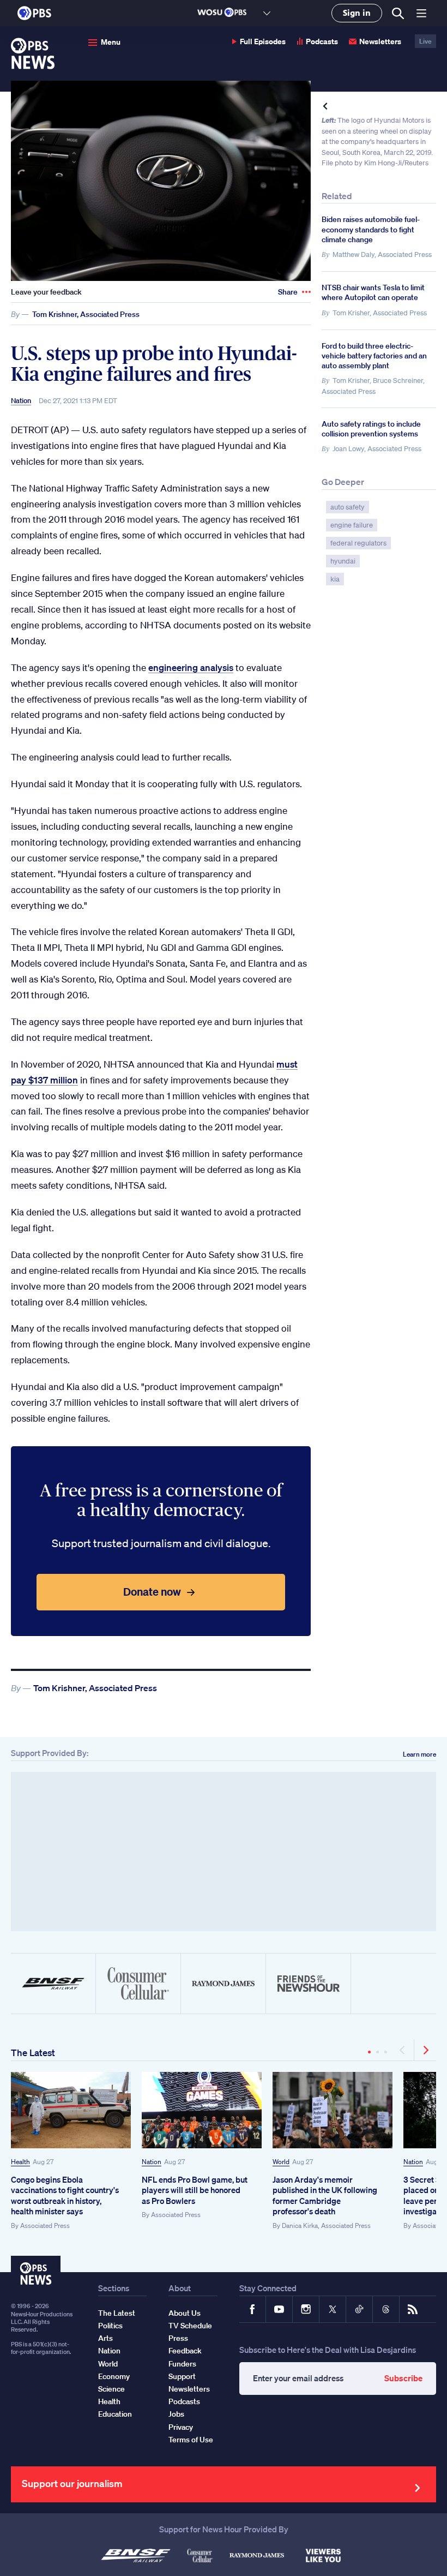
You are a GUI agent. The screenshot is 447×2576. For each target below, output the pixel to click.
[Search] (398, 13)
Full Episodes (263, 41)
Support (182, 2376)
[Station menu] (267, 13)
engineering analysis (191, 667)
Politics (110, 2326)
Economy (114, 2376)
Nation (21, 401)
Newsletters (380, 41)
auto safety (348, 507)
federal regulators (358, 543)
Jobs (176, 2414)
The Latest (33, 2053)
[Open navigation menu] (421, 13)
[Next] (425, 2050)
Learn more (419, 1754)
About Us (185, 2313)
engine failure (352, 525)
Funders (182, 2364)
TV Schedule (190, 2326)
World (281, 2162)
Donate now (152, 1592)
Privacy (181, 2427)
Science (111, 2389)
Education (115, 2414)
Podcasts (322, 41)
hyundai (343, 561)
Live (425, 41)
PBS (34, 13)
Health (20, 2162)
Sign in (357, 13)
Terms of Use (191, 2440)
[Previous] (403, 2050)
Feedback (185, 2351)
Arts (105, 2338)
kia (335, 579)
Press (178, 2338)
